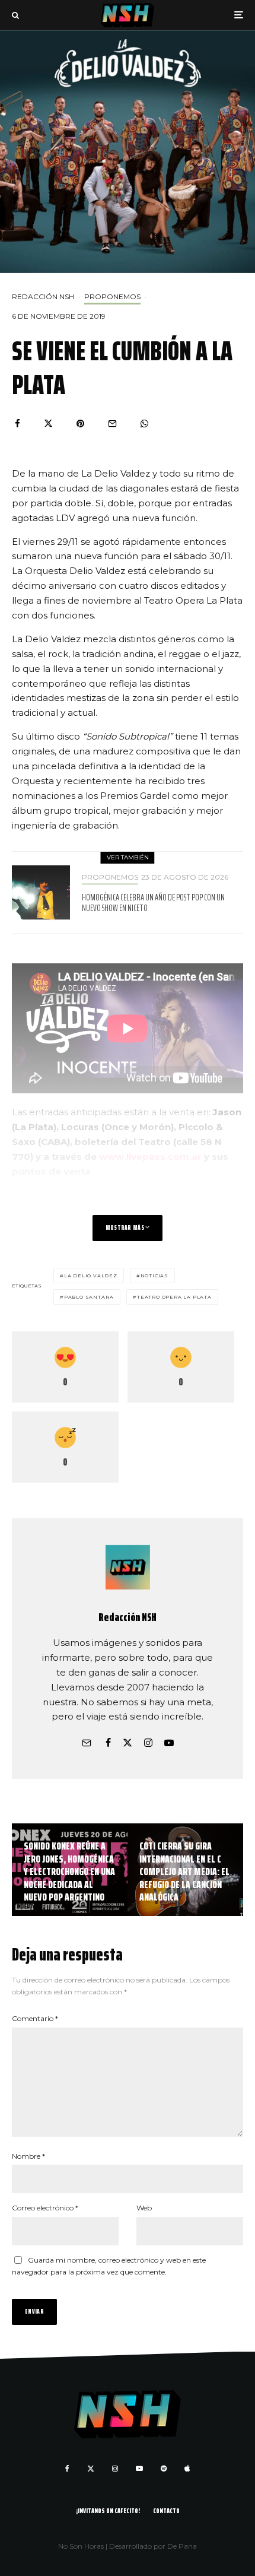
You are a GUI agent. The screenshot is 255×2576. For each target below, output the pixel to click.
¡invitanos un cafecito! (108, 2510)
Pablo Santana (89, 1297)
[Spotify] (164, 2469)
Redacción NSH (43, 296)
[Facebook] (67, 2469)
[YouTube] (139, 2469)
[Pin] (80, 423)
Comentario (35, 2018)
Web (144, 2208)
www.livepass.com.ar (150, 1157)
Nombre (28, 2156)
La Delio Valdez (91, 1276)
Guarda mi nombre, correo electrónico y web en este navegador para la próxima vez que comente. (109, 2266)
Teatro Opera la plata (174, 1297)
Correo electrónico (45, 2208)
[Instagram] (115, 2469)
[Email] (112, 423)
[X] (91, 2469)
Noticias (154, 1276)
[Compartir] (17, 423)
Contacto (166, 2510)
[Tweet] (48, 423)
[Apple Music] (187, 2469)
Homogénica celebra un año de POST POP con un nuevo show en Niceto (153, 903)
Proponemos (112, 296)
